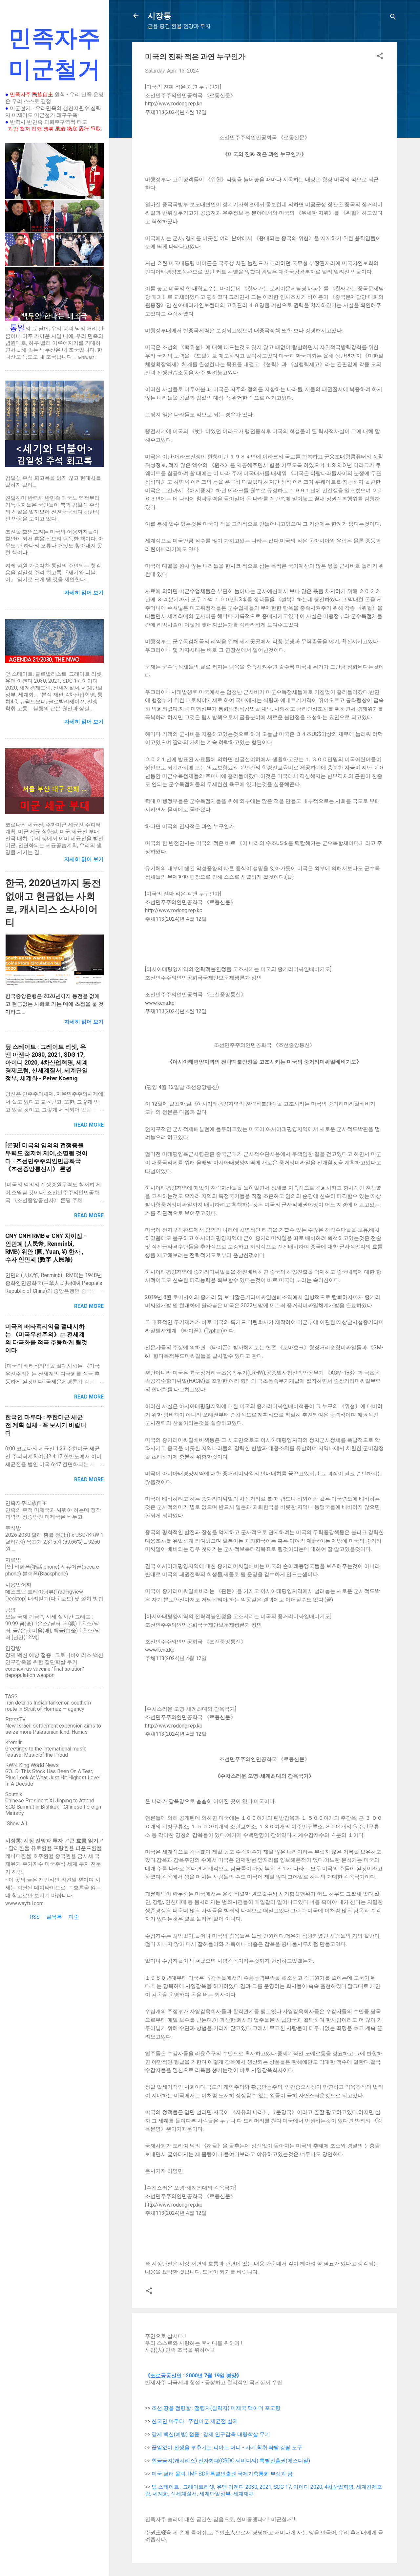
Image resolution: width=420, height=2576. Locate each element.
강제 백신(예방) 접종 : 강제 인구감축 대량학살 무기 (211, 2434)
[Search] (393, 18)
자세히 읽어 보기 (84, 1022)
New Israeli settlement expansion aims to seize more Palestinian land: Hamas (53, 1729)
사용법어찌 (18, 1585)
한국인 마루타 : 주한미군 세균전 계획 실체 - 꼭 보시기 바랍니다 (46, 1425)
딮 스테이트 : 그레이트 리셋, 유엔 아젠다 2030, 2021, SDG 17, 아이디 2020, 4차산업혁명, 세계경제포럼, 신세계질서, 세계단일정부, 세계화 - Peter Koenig (47, 1062)
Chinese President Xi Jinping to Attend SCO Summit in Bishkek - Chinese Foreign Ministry (53, 1807)
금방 (10, 1610)
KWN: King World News (32, 1765)
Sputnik (14, 1794)
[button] (380, 57)
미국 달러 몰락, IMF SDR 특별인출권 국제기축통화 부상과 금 (222, 2474)
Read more (89, 1125)
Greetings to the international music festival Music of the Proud (46, 1752)
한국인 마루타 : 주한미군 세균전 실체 (195, 2421)
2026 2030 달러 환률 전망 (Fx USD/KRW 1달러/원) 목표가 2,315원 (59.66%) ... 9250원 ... (54, 1542)
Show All (17, 1824)
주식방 (13, 1528)
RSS (35, 1917)
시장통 (159, 16)
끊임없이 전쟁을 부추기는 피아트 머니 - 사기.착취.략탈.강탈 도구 (227, 2447)
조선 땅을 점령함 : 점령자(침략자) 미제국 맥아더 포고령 (216, 2408)
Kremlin (14, 1742)
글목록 (54, 1917)
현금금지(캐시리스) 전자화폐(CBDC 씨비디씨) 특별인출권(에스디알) (231, 2461)
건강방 (13, 1648)
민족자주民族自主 (26, 1503)
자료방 (13, 1560)
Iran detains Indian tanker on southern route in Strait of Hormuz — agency (48, 1706)
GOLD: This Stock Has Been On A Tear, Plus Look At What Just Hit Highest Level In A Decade (53, 1778)
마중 (74, 1917)
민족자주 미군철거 (54, 54)
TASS (11, 1696)
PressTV (15, 1719)
